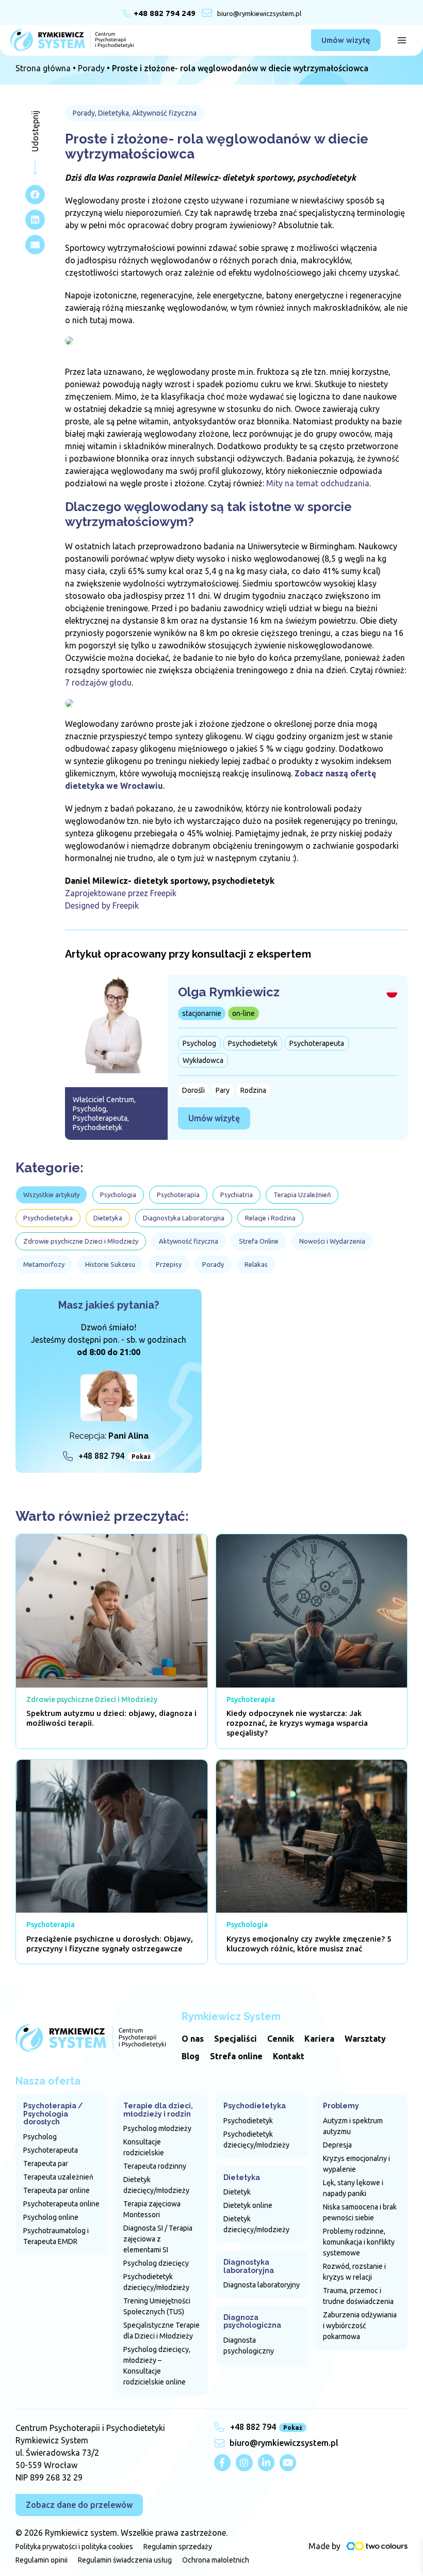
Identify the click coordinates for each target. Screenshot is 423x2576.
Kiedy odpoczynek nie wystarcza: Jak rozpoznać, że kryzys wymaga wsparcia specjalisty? (297, 1723)
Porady (91, 68)
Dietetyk (237, 2192)
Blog (191, 2056)
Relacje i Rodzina (270, 1218)
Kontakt (289, 2056)
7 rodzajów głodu (98, 682)
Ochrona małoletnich (216, 2560)
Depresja (337, 2145)
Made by (324, 2546)
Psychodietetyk (248, 2121)
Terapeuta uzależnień (58, 2177)
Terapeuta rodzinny (155, 2166)
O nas (193, 2039)
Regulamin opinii (42, 2560)
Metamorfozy (44, 1264)
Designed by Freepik (102, 905)
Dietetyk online (248, 2205)
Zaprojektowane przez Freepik (121, 893)
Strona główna (43, 68)
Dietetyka (108, 1218)
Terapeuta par (46, 2164)
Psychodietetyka (48, 1218)
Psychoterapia (178, 1195)
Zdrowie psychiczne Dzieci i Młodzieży (81, 1241)
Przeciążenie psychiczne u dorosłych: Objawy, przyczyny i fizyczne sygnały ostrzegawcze (110, 1944)
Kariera (319, 2039)
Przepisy (169, 1264)
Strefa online (236, 2056)
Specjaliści (235, 2039)
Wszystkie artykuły (51, 1195)
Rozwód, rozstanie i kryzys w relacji (354, 2272)
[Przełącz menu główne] (402, 40)
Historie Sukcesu (110, 1264)
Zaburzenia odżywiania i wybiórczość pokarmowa (360, 2326)
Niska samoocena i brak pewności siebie (360, 2212)
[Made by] (377, 2546)
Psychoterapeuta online (61, 2204)
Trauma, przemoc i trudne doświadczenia (358, 2296)
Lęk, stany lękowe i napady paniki (353, 2188)
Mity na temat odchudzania (318, 483)
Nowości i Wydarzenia (332, 1241)
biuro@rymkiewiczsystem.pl (259, 13)
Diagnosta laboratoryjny (262, 2285)
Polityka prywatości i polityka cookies (74, 2547)
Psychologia (118, 1195)
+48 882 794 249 (165, 13)
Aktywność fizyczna (189, 1241)
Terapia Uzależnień (302, 1195)
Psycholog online (51, 2217)
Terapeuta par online (56, 2190)
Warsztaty (365, 2039)
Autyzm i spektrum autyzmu (353, 2126)
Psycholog (40, 2137)
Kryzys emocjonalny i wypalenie (356, 2164)
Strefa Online (259, 1241)
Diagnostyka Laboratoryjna (184, 1218)
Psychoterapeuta (51, 2150)
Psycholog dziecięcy (156, 2263)
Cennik (281, 2039)
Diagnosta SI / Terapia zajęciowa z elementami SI (158, 2239)
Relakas (256, 1264)
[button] (346, 40)
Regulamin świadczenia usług (125, 2560)
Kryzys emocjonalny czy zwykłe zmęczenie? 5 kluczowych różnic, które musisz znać (309, 1944)
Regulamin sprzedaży (178, 2547)
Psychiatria (237, 1195)
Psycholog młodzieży (157, 2128)
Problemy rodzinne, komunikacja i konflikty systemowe (359, 2242)
